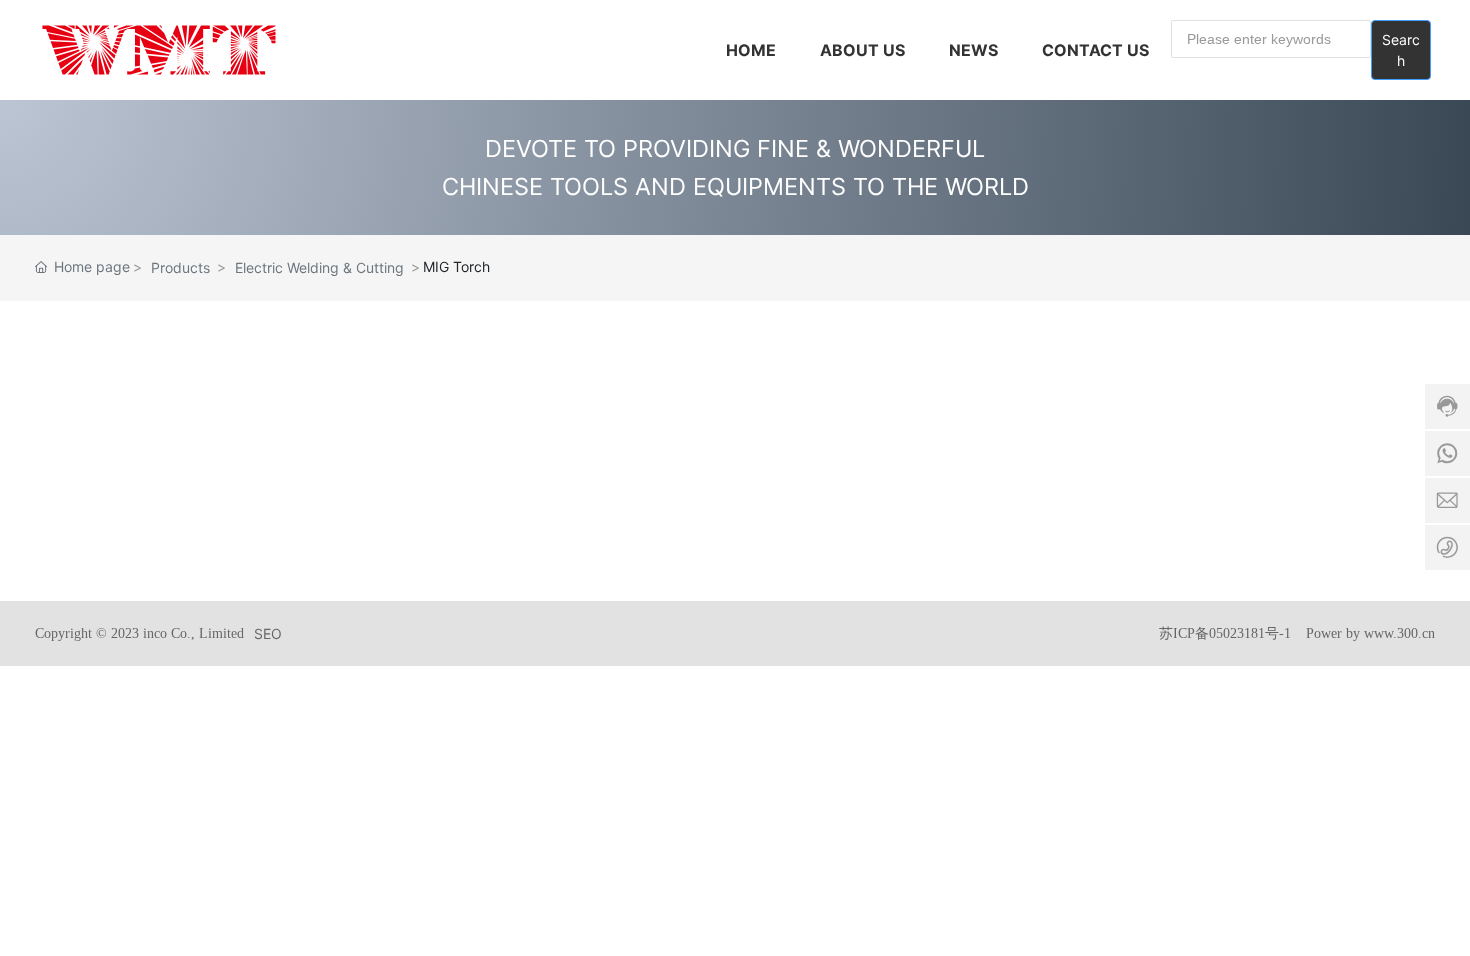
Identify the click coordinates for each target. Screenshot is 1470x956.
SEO (268, 633)
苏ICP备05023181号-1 (1225, 633)
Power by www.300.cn (1370, 633)
